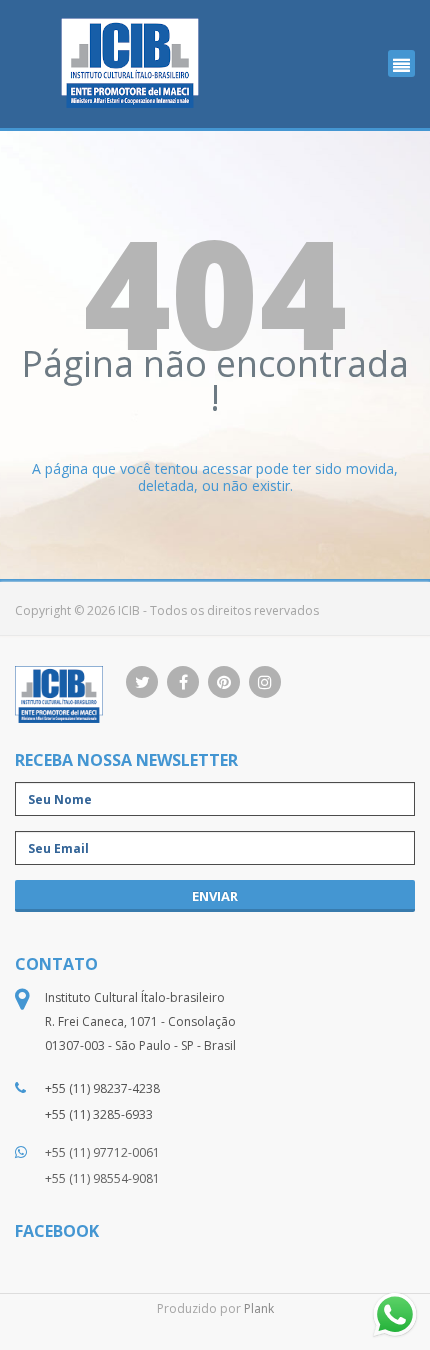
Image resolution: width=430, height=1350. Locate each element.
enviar (215, 896)
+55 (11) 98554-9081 (102, 1178)
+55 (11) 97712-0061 (102, 1152)
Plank (259, 1308)
